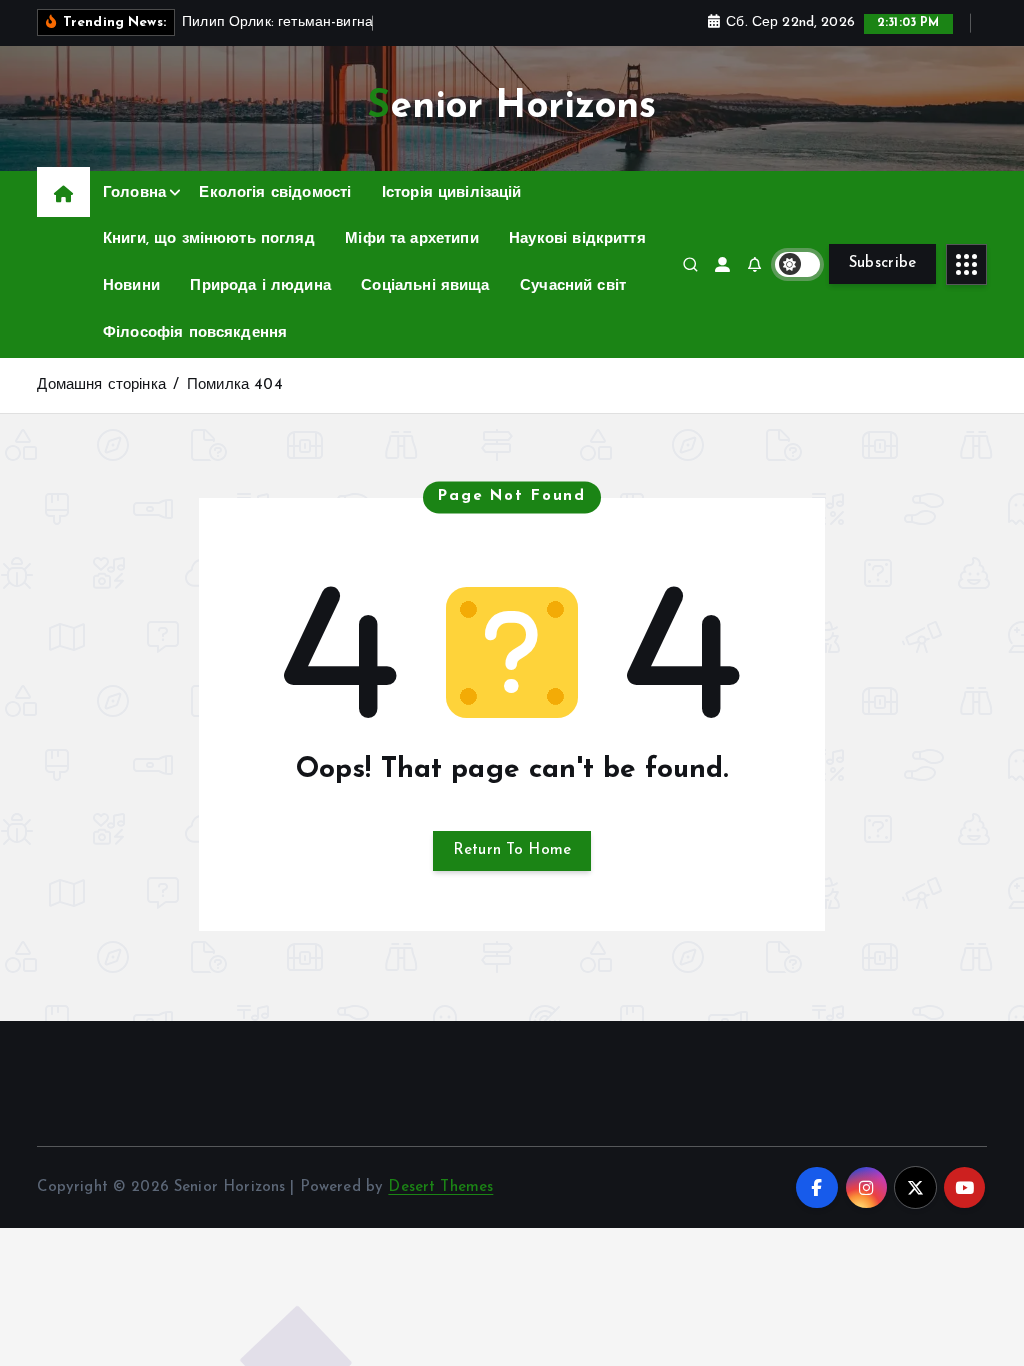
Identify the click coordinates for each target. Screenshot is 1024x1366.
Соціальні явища (425, 286)
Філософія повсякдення (195, 333)
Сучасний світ (573, 286)
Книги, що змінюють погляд (209, 239)
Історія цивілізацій (452, 193)
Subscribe (883, 263)
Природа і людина (260, 286)
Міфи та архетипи (411, 239)
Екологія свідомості (275, 193)
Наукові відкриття (577, 239)
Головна (134, 193)
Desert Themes (440, 1187)
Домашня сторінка (101, 385)
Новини (131, 286)
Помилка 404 (235, 385)
